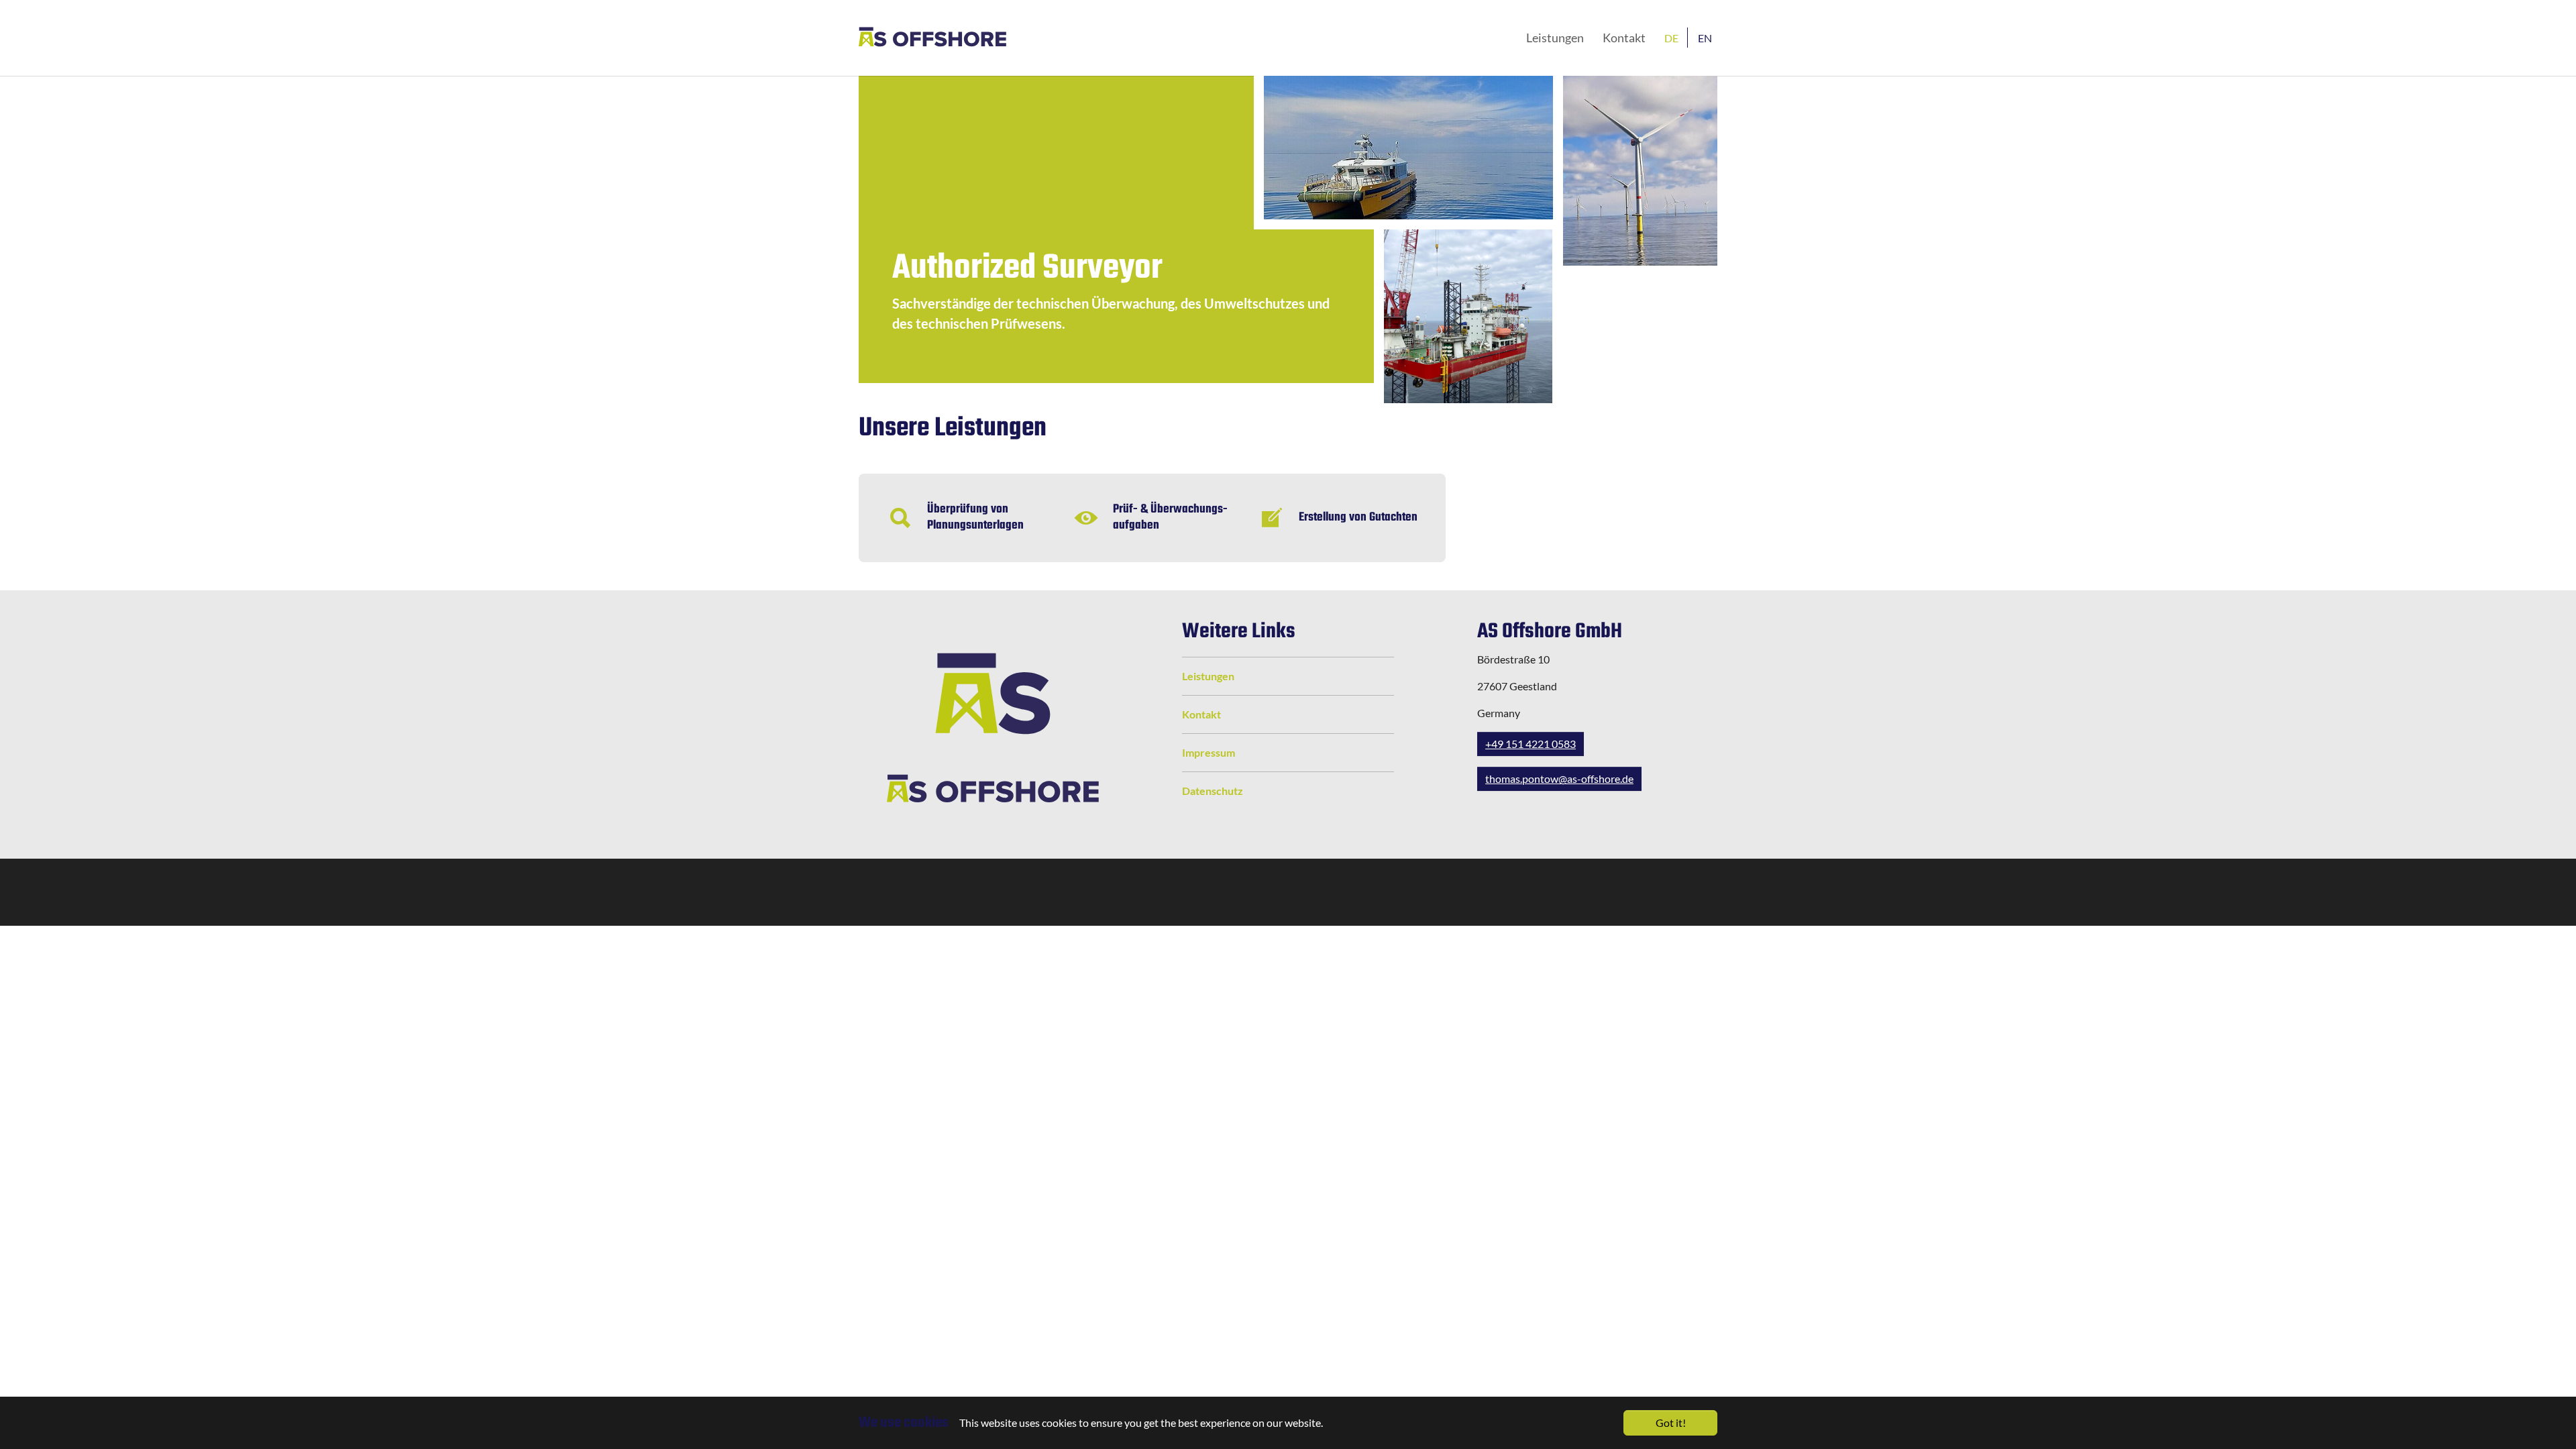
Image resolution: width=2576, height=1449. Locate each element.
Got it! (1671, 1423)
